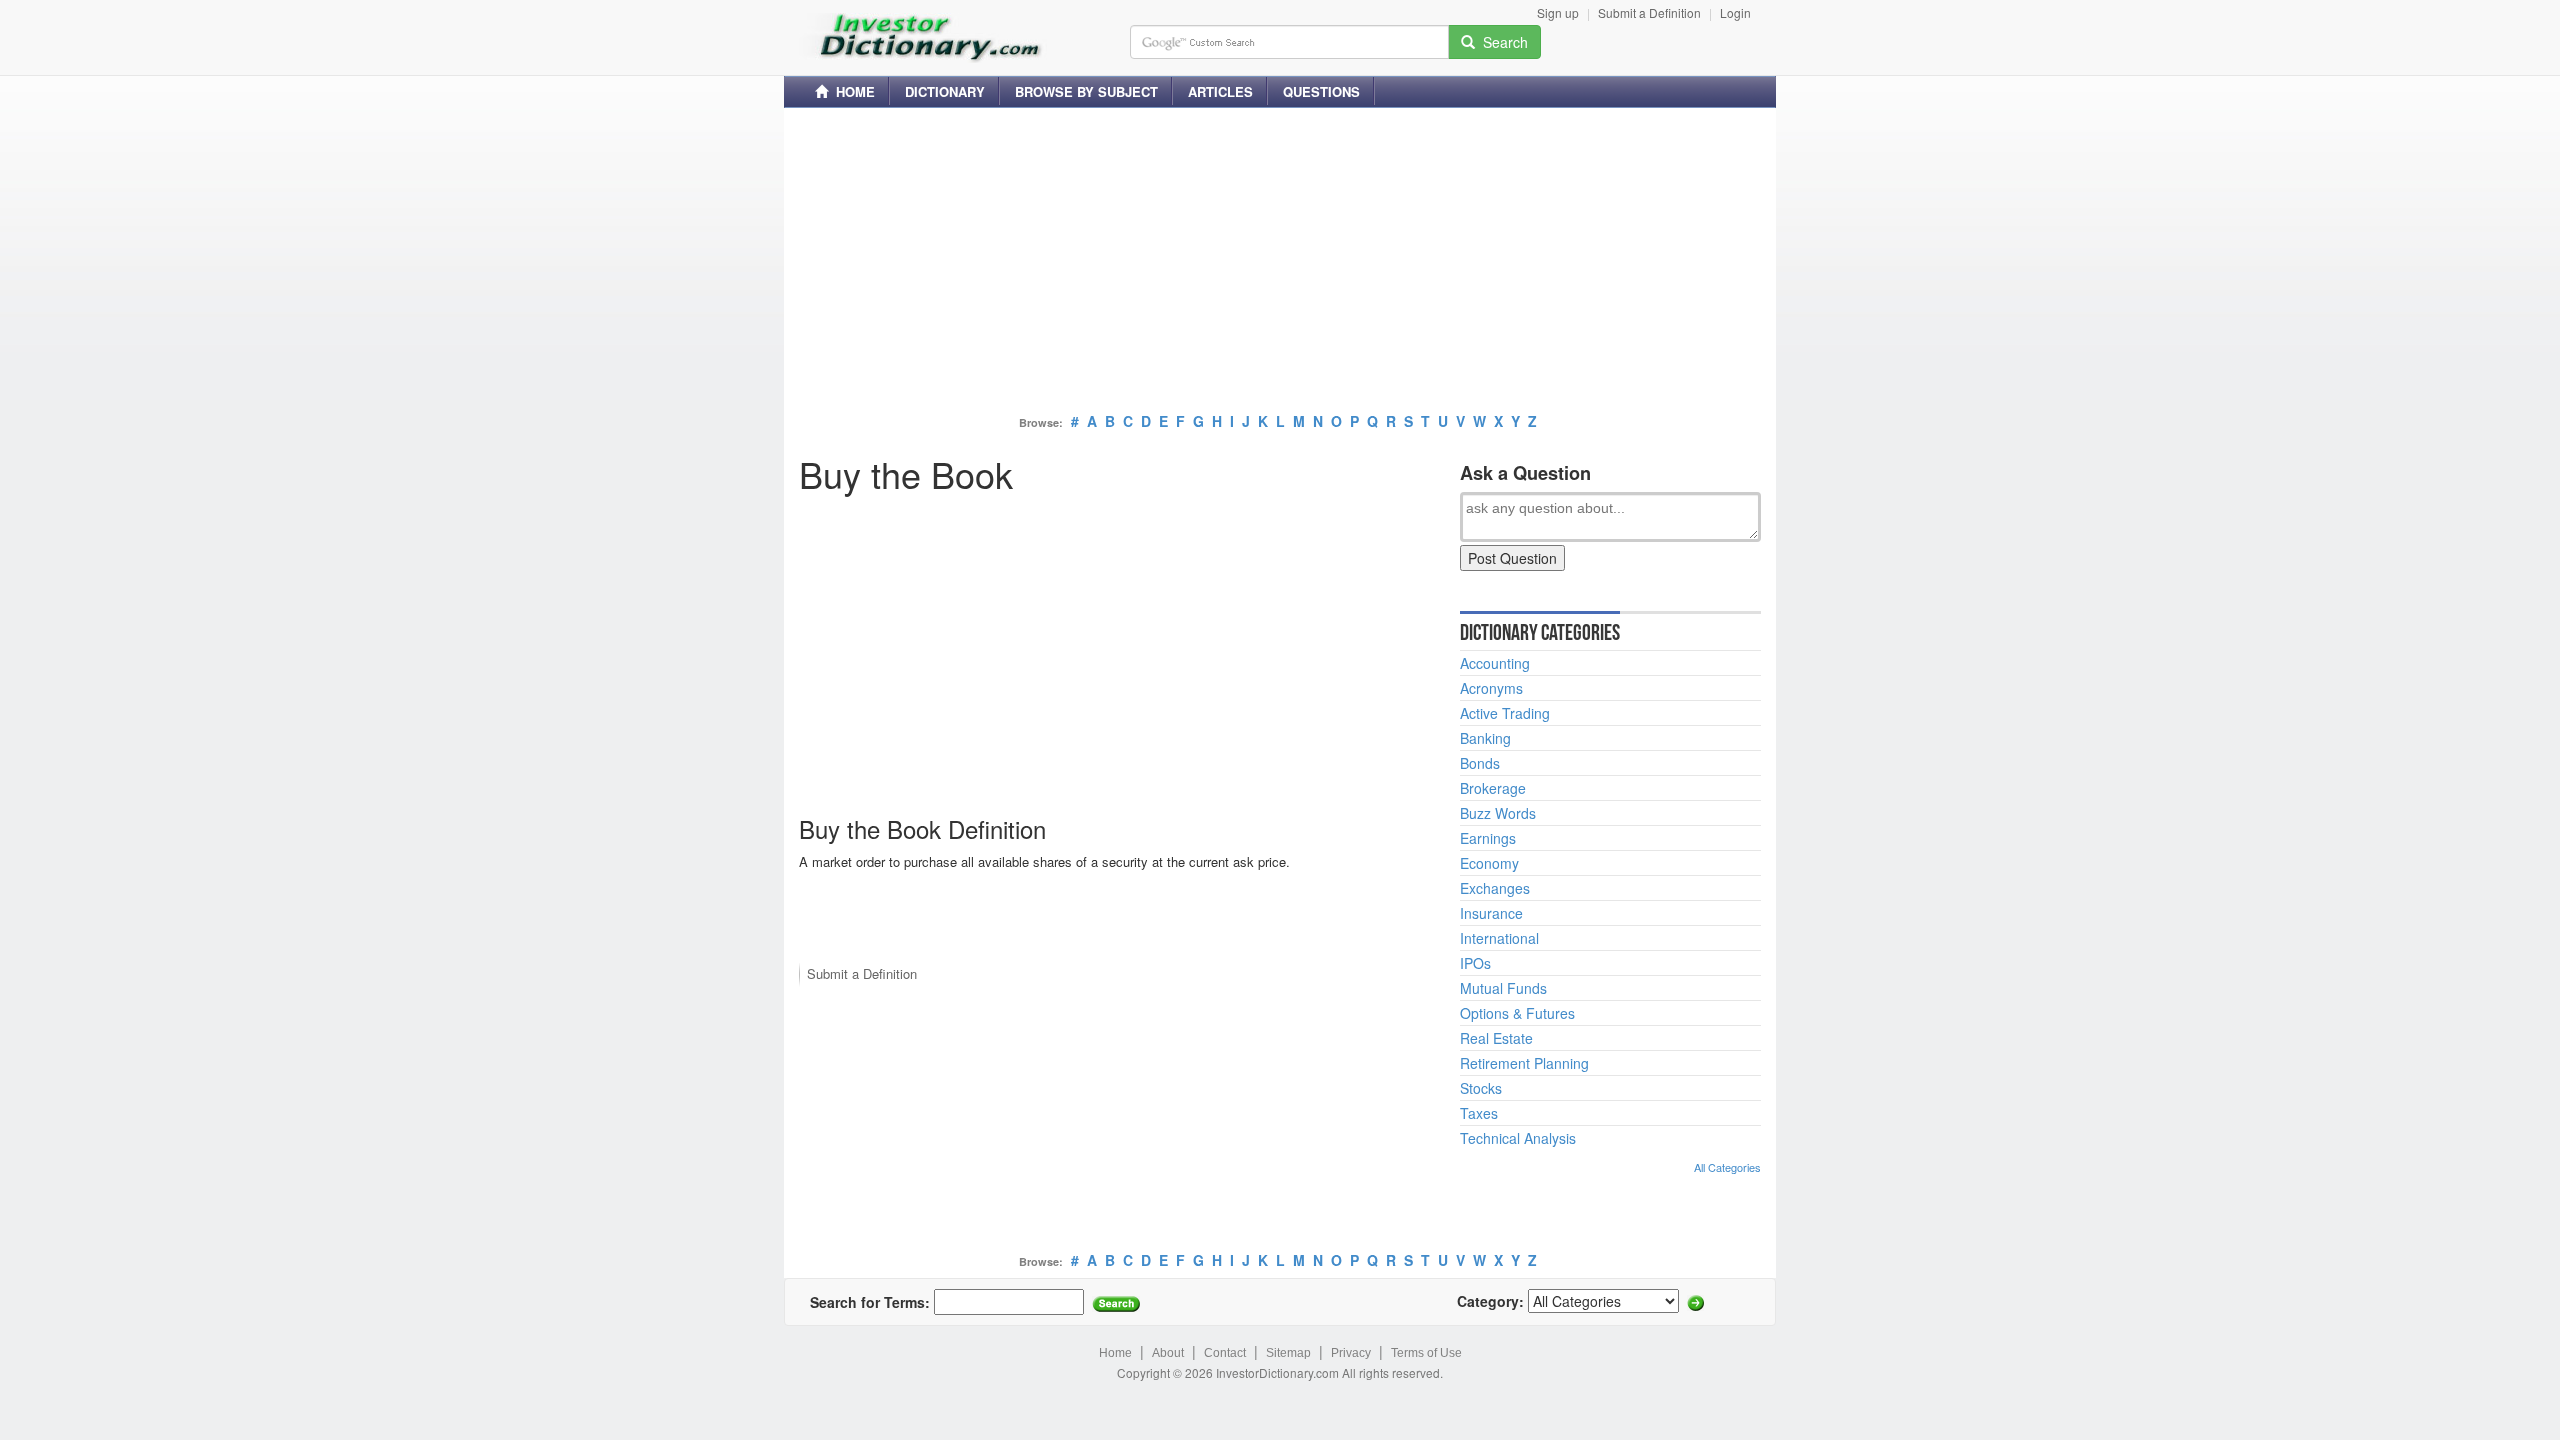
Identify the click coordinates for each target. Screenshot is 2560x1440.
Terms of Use (1426, 1353)
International (1499, 938)
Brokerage (1493, 788)
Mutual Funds (1503, 988)
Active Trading (1505, 713)
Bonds (1480, 763)
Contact (1225, 1353)
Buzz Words (1498, 813)
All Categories (1727, 1167)
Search (1501, 42)
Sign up (1558, 12)
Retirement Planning (1524, 1063)
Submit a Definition (1649, 12)
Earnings (1488, 838)
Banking (1485, 738)
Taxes (1479, 1113)
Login (1735, 12)
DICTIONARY (945, 91)
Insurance (1491, 913)
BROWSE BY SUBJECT (1086, 91)
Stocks (1481, 1088)
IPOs (1475, 963)
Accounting (1495, 663)
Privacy (1351, 1353)
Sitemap (1288, 1353)
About (1168, 1353)
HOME (851, 91)
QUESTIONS (1321, 91)
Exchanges (1495, 888)
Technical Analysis (1518, 1138)
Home (1115, 1353)
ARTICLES (1220, 91)
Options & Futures (1517, 1013)
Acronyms (1491, 688)
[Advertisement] (1280, 263)
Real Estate (1496, 1038)
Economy (1489, 863)
